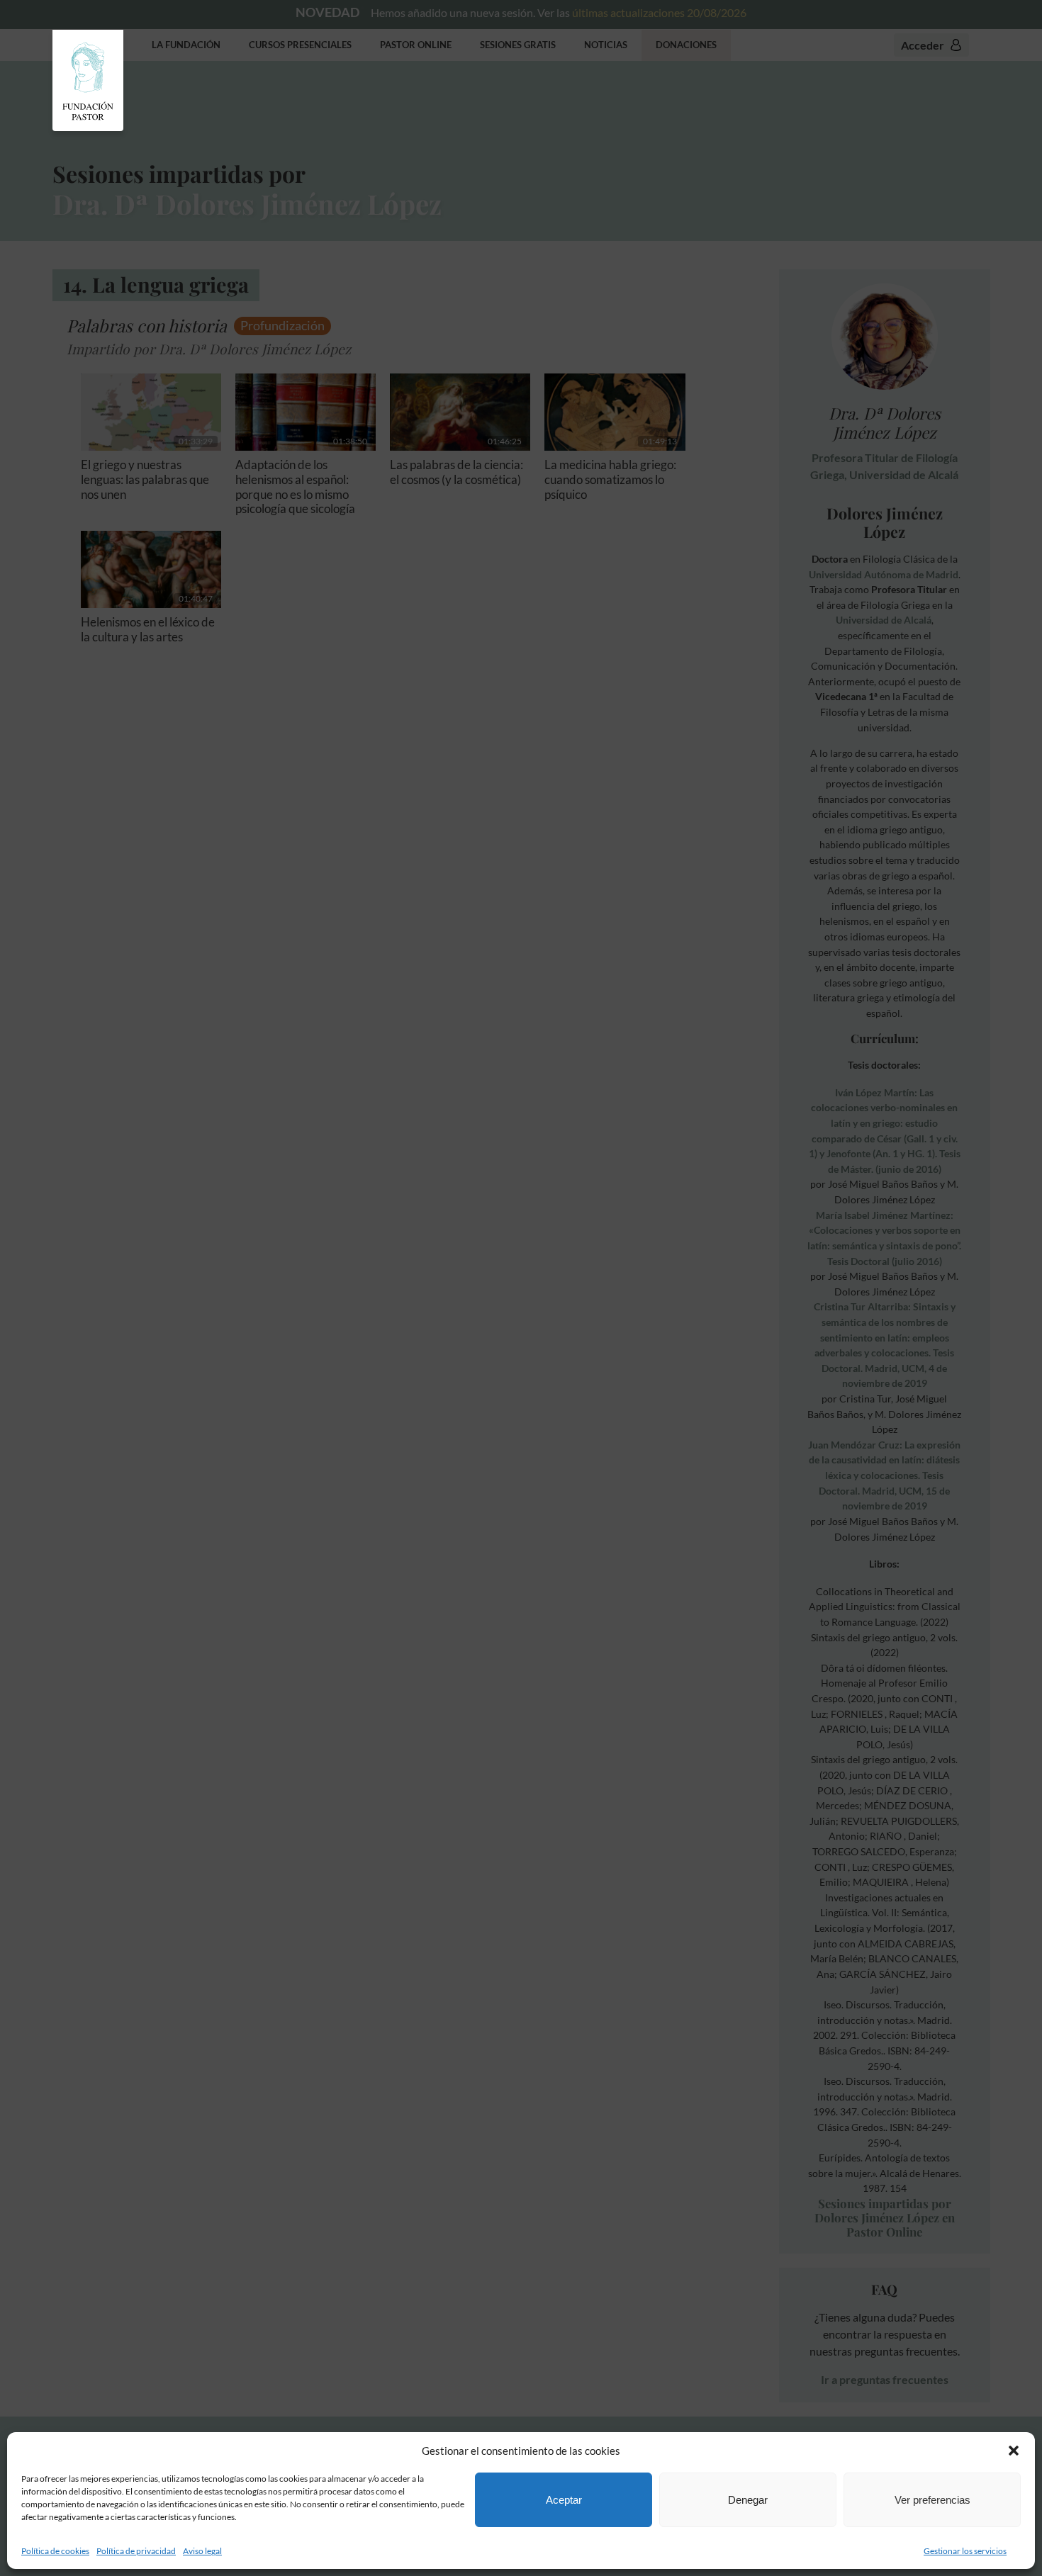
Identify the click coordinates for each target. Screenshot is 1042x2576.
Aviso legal (202, 2551)
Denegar (748, 2500)
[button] (1014, 2451)
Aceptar (564, 2500)
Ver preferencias (932, 2500)
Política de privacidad (136, 2551)
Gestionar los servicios (965, 2551)
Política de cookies (55, 2551)
